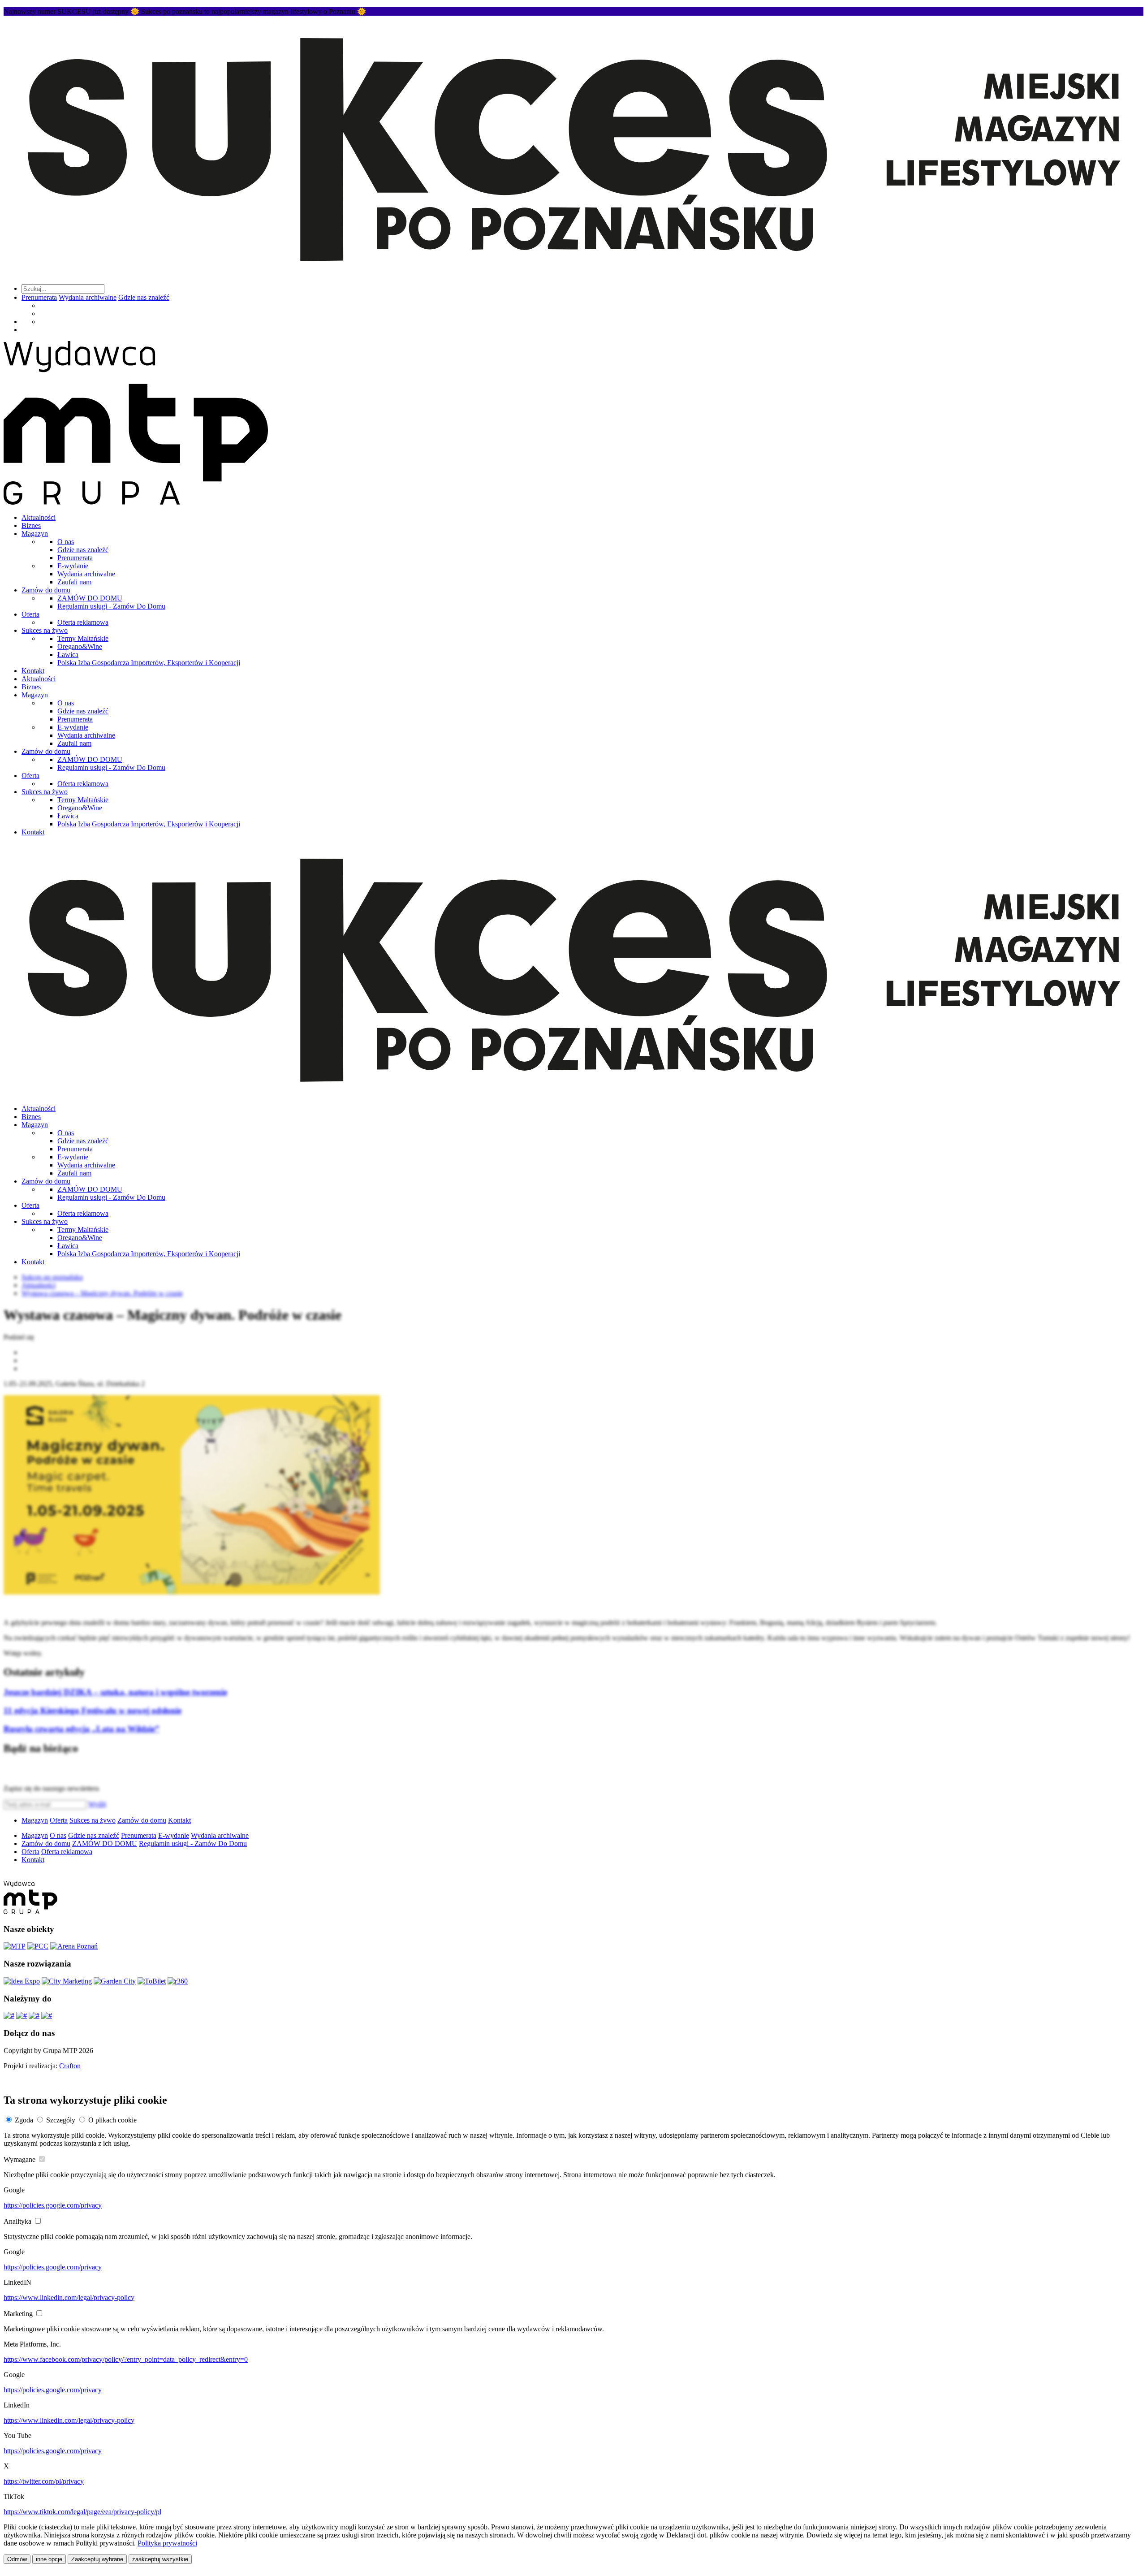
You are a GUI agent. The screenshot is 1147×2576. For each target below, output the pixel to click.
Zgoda (24, 2120)
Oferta (30, 614)
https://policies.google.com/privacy (53, 2205)
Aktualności (39, 517)
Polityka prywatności (167, 2543)
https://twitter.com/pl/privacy (44, 2481)
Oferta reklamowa (83, 622)
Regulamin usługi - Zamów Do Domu (111, 606)
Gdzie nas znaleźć (144, 297)
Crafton (70, 2066)
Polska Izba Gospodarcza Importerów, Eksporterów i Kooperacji (149, 663)
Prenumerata (39, 297)
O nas (66, 542)
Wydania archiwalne (88, 297)
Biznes (31, 525)
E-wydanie (73, 566)
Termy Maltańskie (83, 638)
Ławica (68, 655)
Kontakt (33, 671)
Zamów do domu (46, 590)
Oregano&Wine (80, 646)
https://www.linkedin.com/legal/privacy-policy (69, 2297)
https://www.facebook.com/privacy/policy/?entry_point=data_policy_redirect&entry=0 (126, 2359)
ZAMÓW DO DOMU (90, 598)
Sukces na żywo (45, 630)
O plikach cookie (112, 2120)
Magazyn (35, 534)
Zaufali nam (74, 582)
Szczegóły (61, 2120)
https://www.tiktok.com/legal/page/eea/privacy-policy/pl (82, 2512)
